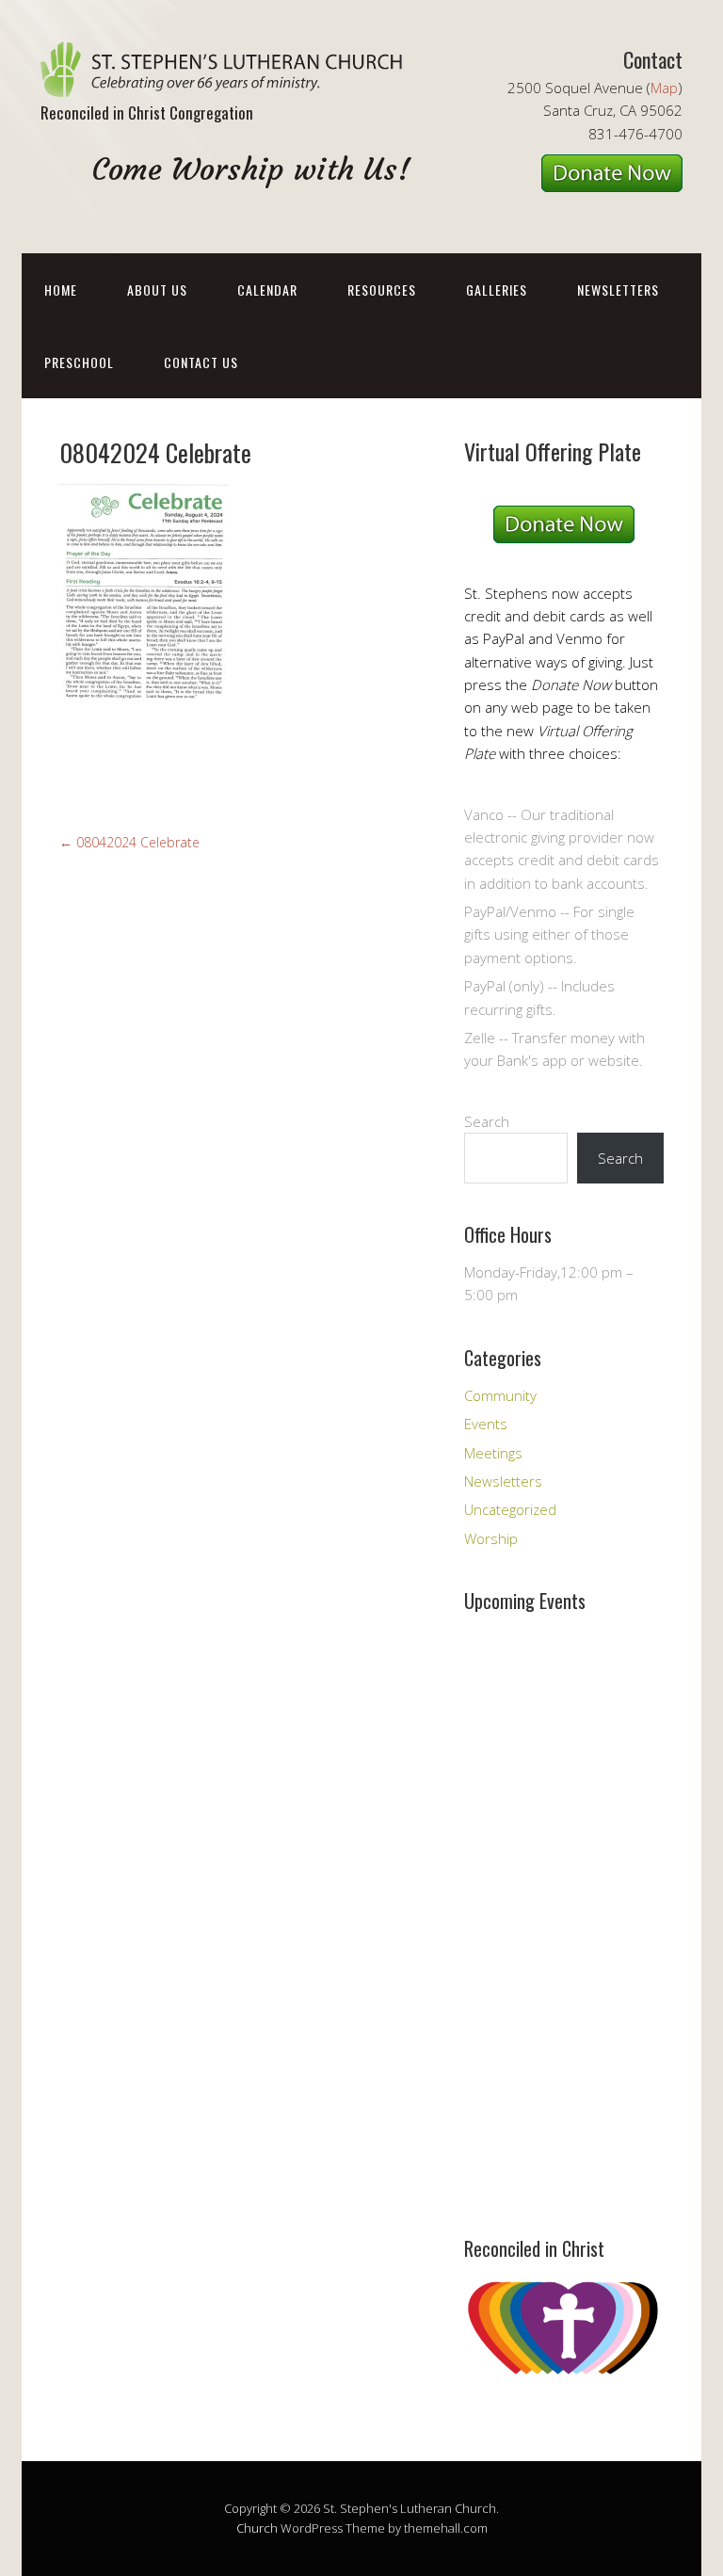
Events (486, 1424)
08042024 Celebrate (129, 842)
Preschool (79, 362)
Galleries (497, 290)
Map (664, 88)
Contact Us (201, 362)
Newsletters (618, 290)
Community (500, 1395)
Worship (491, 1538)
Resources (382, 290)
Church (257, 2528)
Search (487, 1121)
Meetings (493, 1453)
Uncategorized (510, 1509)
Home (61, 290)
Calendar (267, 290)
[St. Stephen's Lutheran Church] (229, 80)
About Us (157, 290)
